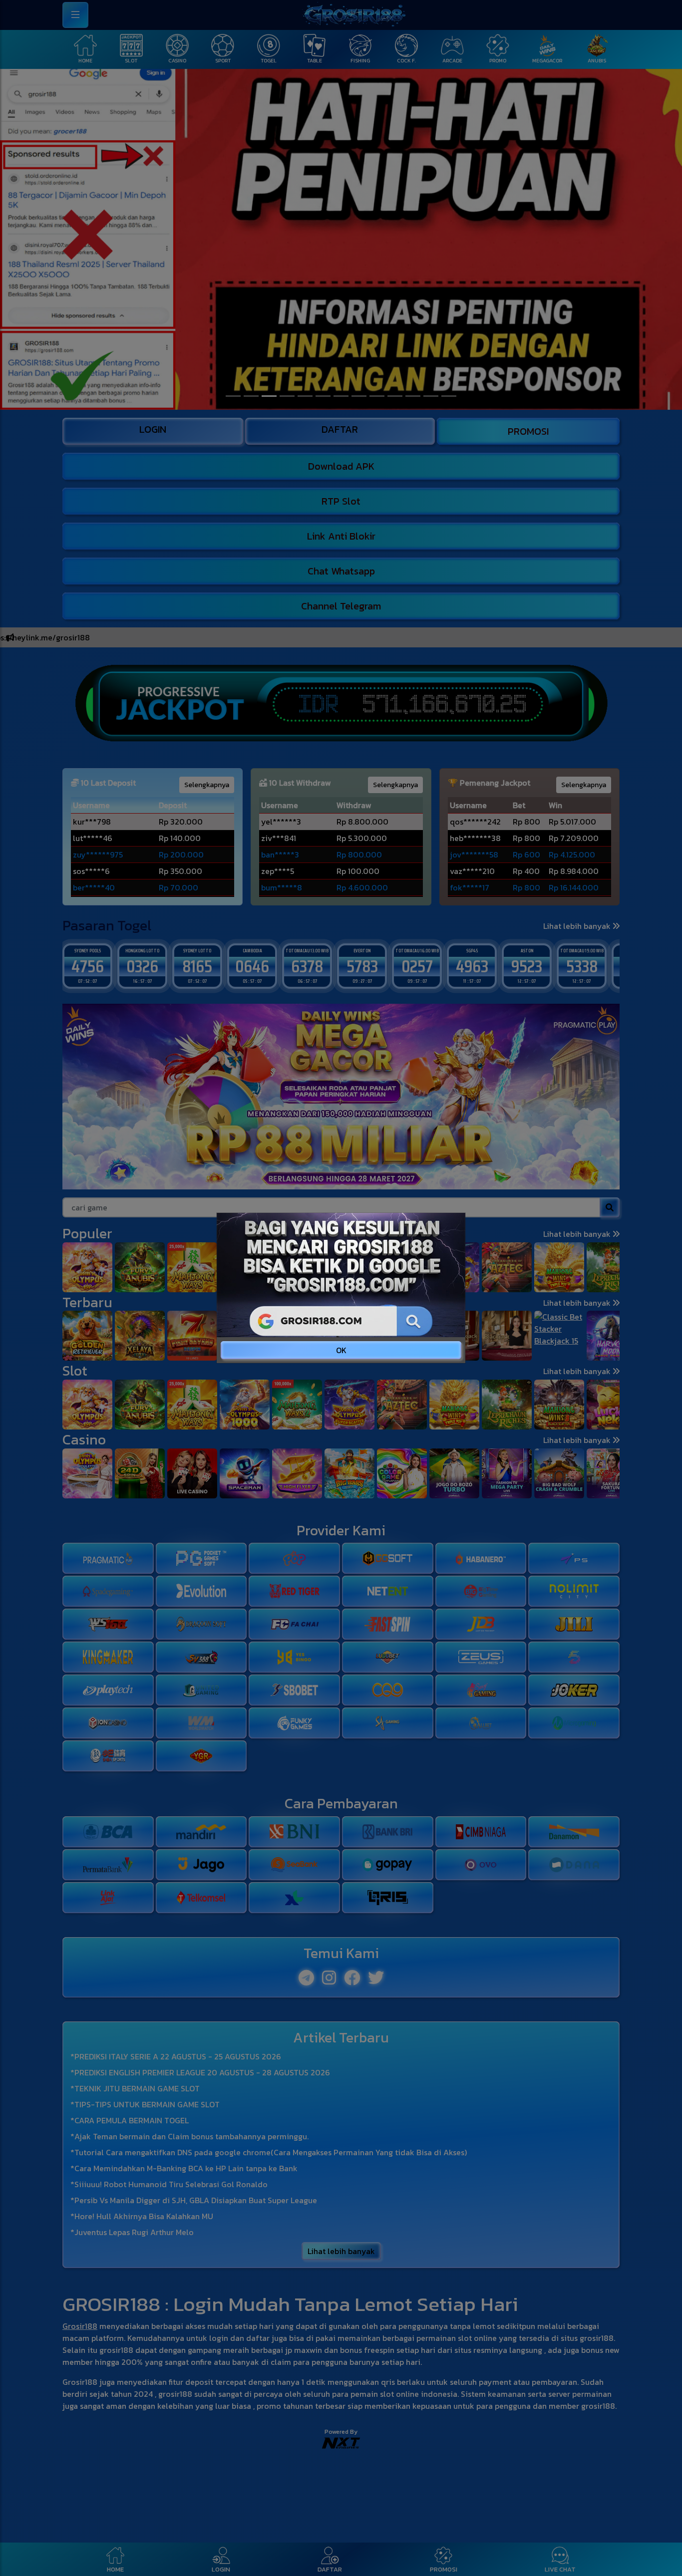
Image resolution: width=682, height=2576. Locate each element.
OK (341, 1350)
